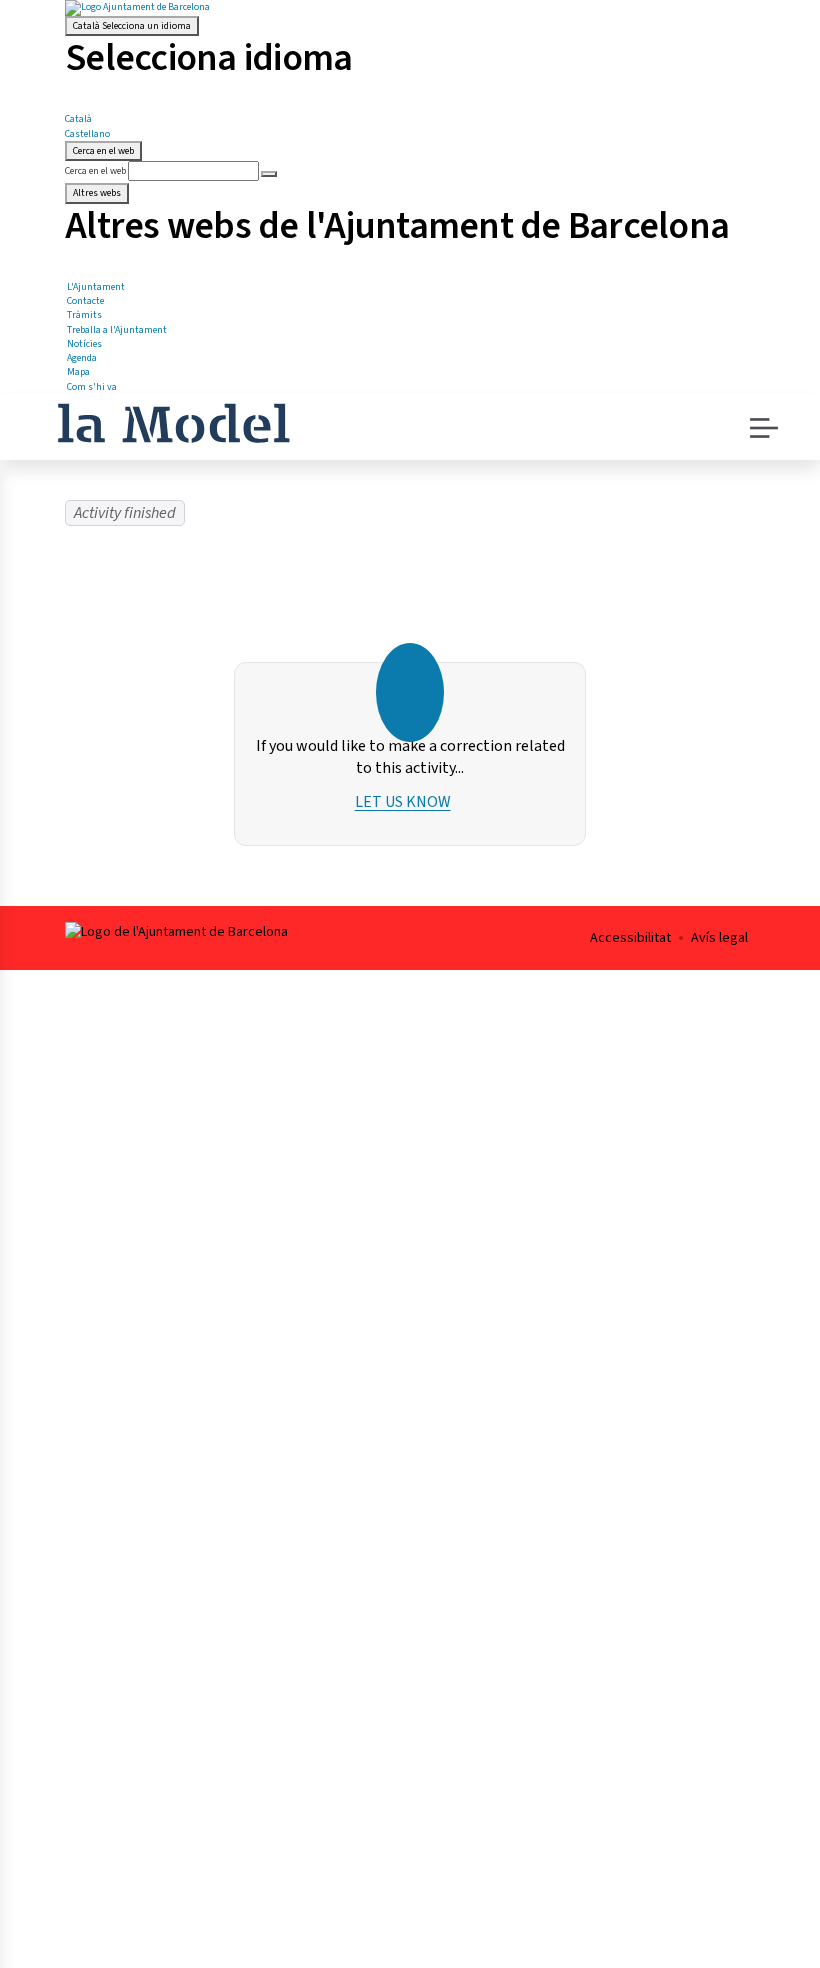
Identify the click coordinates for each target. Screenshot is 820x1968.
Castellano (87, 134)
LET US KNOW (403, 802)
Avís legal (719, 938)
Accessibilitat (630, 938)
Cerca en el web (95, 171)
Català (132, 26)
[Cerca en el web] (269, 174)
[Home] (173, 421)
